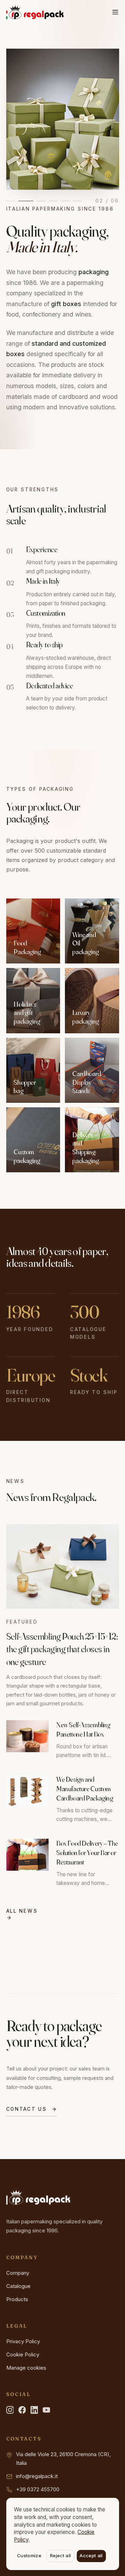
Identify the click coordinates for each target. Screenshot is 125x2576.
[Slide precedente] (20, 119)
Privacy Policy (23, 2341)
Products (17, 2299)
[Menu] (115, 12)
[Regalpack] (35, 12)
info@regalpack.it (37, 2476)
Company (18, 2273)
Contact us (27, 2109)
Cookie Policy (23, 2355)
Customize (29, 2556)
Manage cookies (26, 2368)
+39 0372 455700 (38, 2489)
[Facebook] (22, 2410)
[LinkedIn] (34, 2410)
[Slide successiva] (105, 119)
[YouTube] (47, 2410)
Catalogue (18, 2286)
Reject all (60, 2556)
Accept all (91, 2556)
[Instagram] (10, 2410)
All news (22, 1911)
